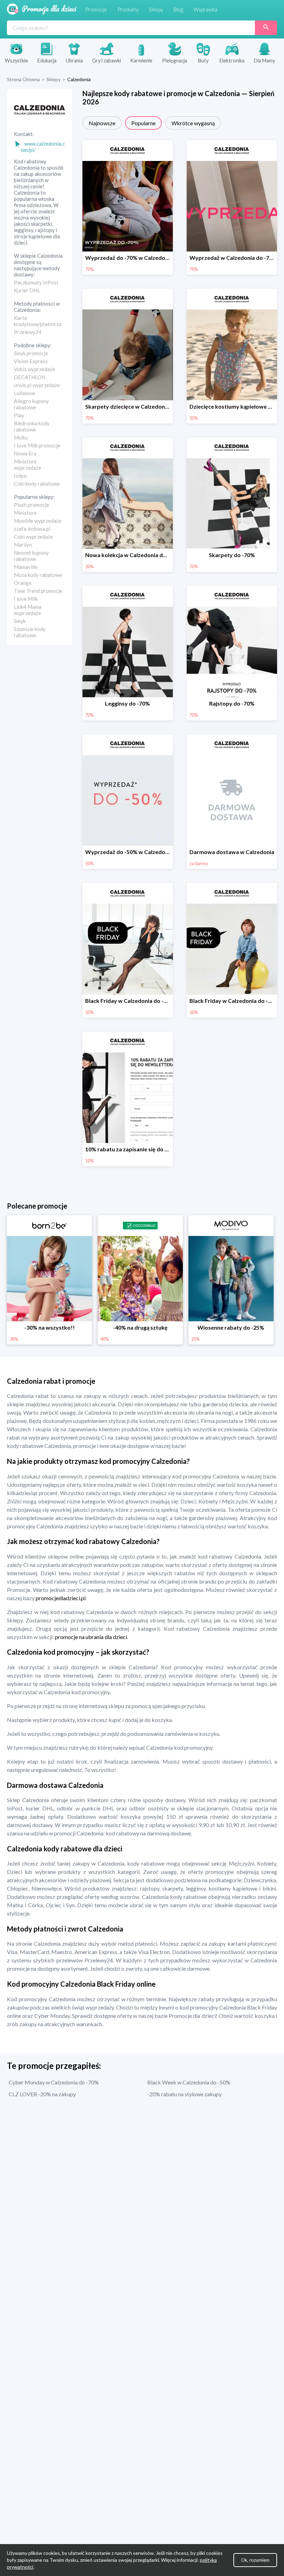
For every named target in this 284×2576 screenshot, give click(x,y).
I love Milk (26, 599)
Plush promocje (32, 505)
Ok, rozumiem (255, 2560)
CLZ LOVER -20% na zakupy (42, 2094)
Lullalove (24, 393)
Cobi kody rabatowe (37, 484)
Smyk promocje (31, 353)
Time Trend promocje (38, 591)
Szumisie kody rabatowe (30, 632)
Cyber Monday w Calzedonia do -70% (54, 2082)
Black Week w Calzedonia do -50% (189, 2082)
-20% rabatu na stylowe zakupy (184, 2094)
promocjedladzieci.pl (61, 1598)
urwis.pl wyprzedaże (37, 385)
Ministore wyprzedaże (28, 464)
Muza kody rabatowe (38, 575)
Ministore (25, 513)
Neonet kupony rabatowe (31, 556)
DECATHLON (30, 377)
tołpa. (21, 476)
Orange (23, 583)
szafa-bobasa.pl (32, 529)
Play (19, 415)
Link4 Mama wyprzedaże (28, 610)
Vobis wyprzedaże (34, 369)
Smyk (20, 621)
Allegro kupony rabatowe (31, 404)
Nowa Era (25, 453)
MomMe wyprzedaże (38, 521)
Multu (21, 437)
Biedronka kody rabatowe (32, 426)
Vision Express (31, 361)
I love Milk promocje (37, 445)
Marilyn (23, 545)
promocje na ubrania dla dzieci (91, 1637)
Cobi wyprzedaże (33, 537)
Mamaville (26, 567)
